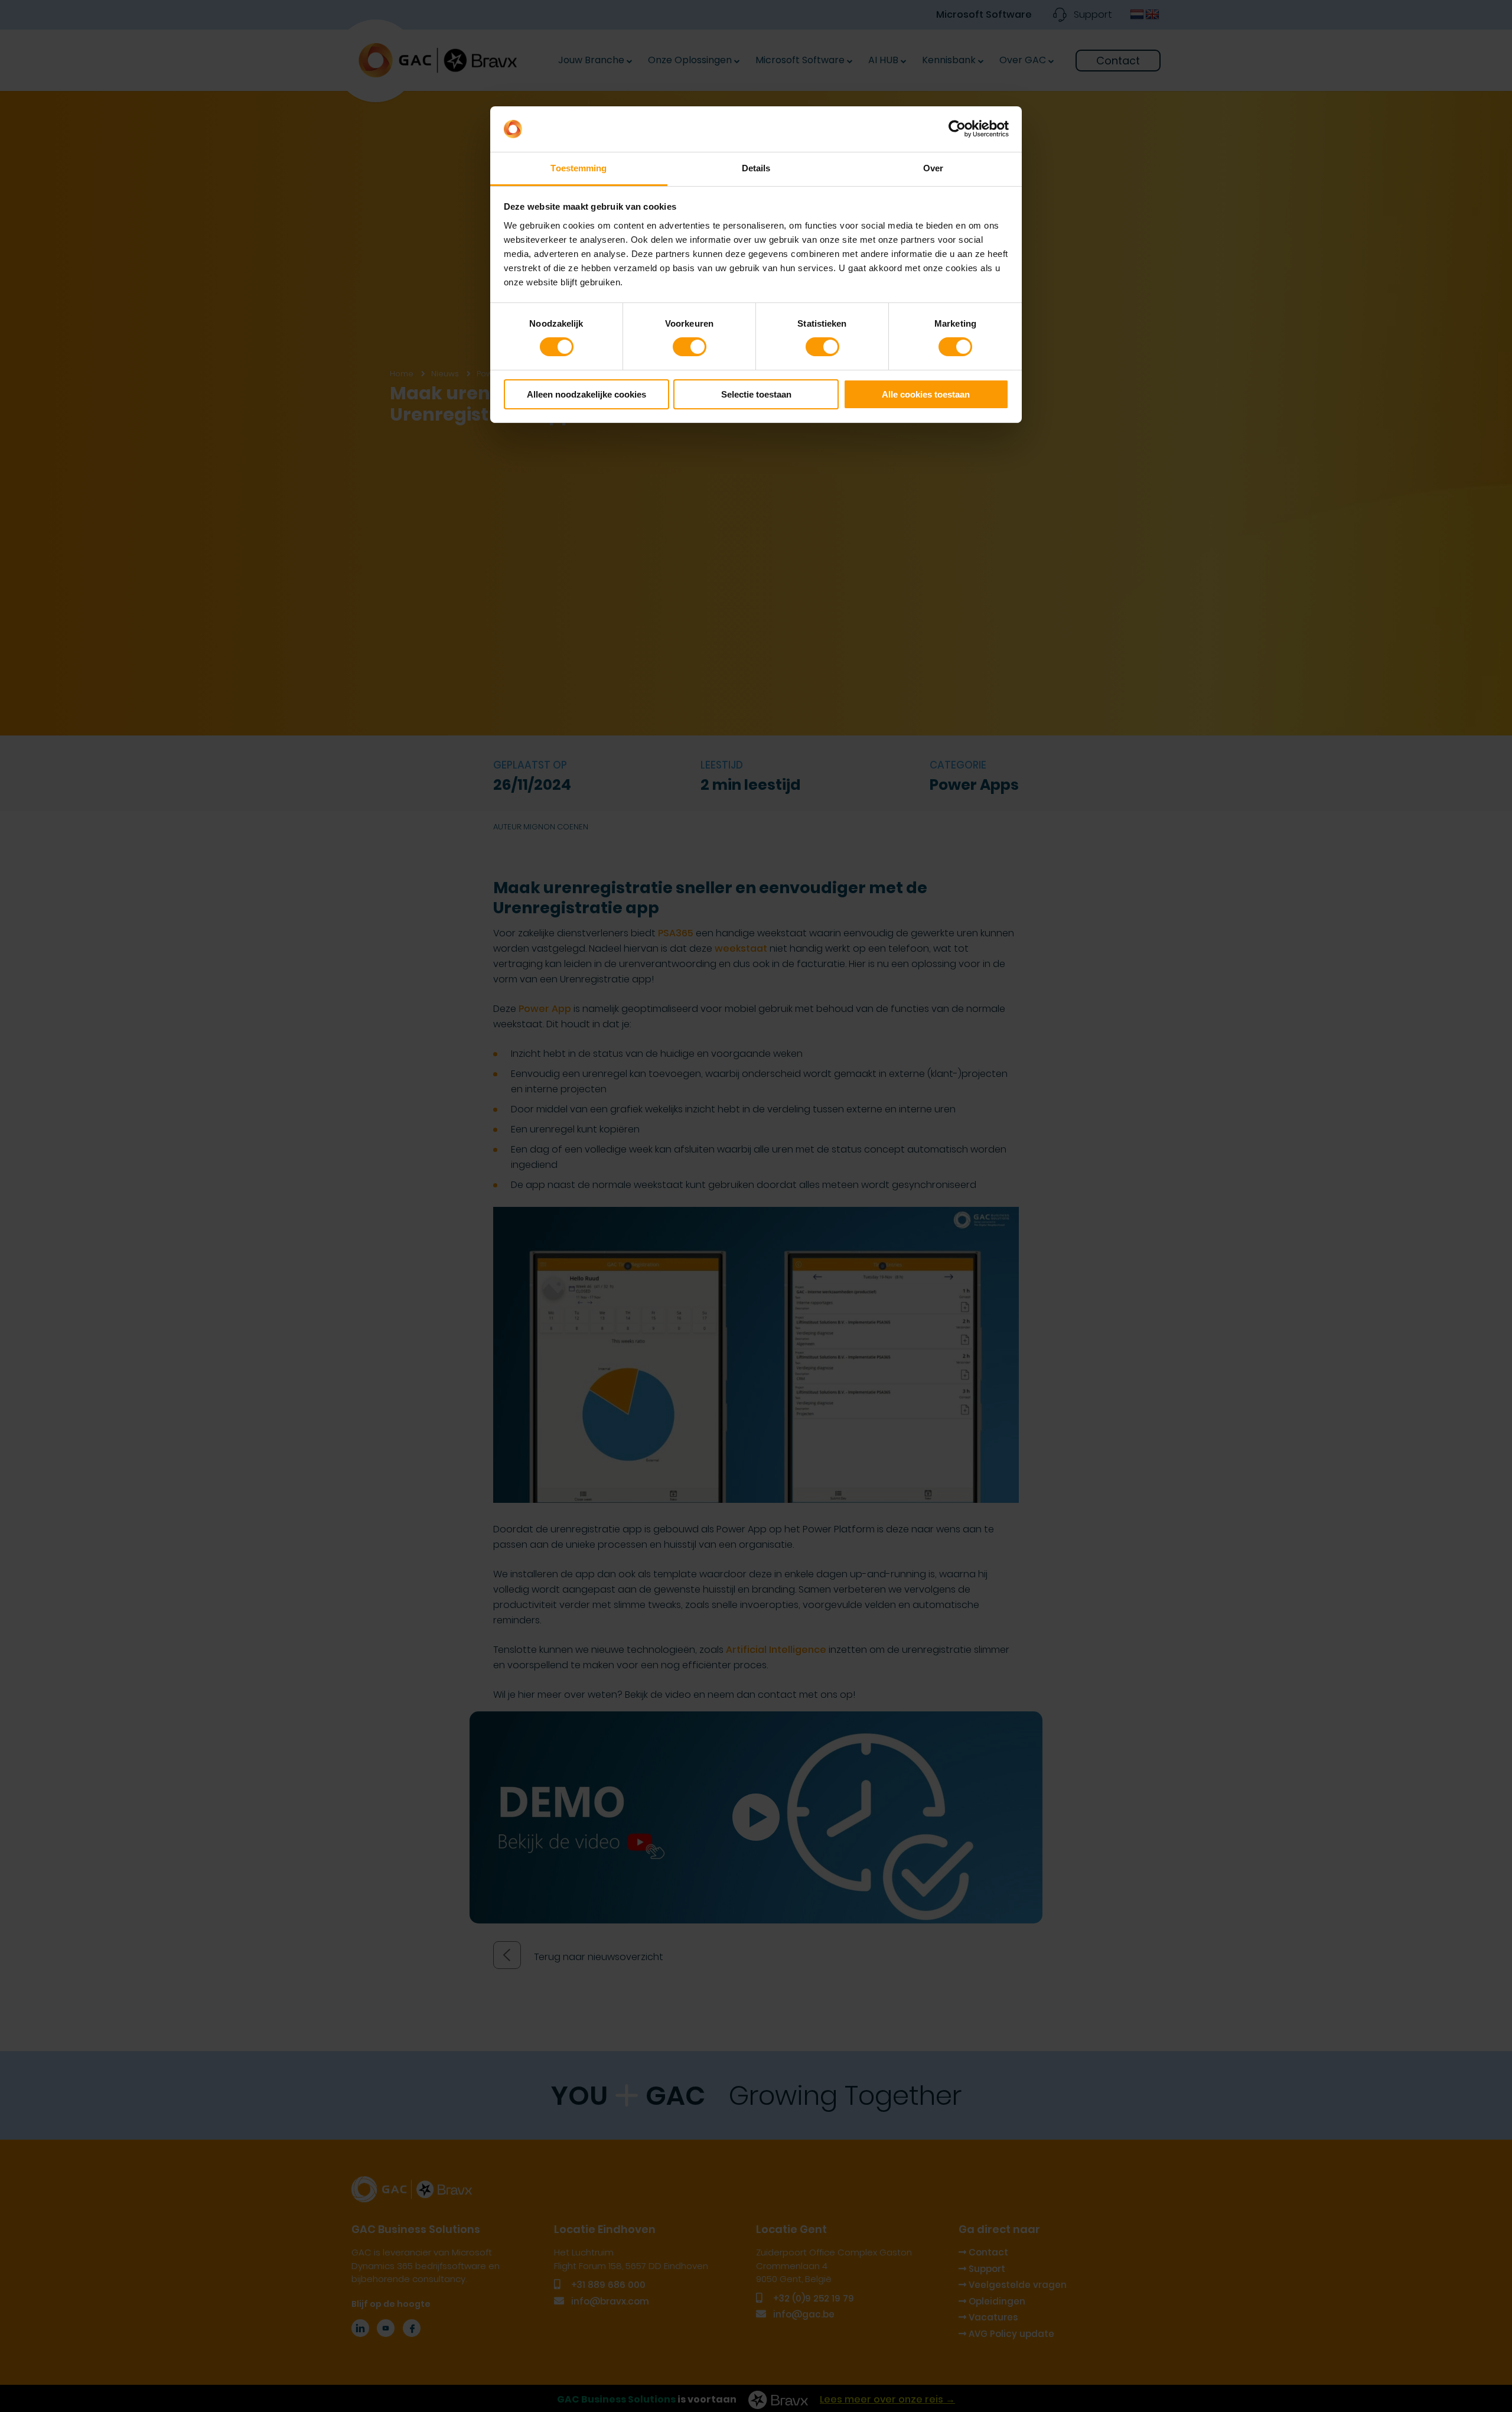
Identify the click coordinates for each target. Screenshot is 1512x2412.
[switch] (690, 347)
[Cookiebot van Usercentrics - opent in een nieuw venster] (957, 129)
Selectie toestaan (756, 394)
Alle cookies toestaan (926, 394)
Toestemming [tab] (579, 168)
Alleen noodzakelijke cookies (586, 394)
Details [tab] (756, 168)
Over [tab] (933, 168)
